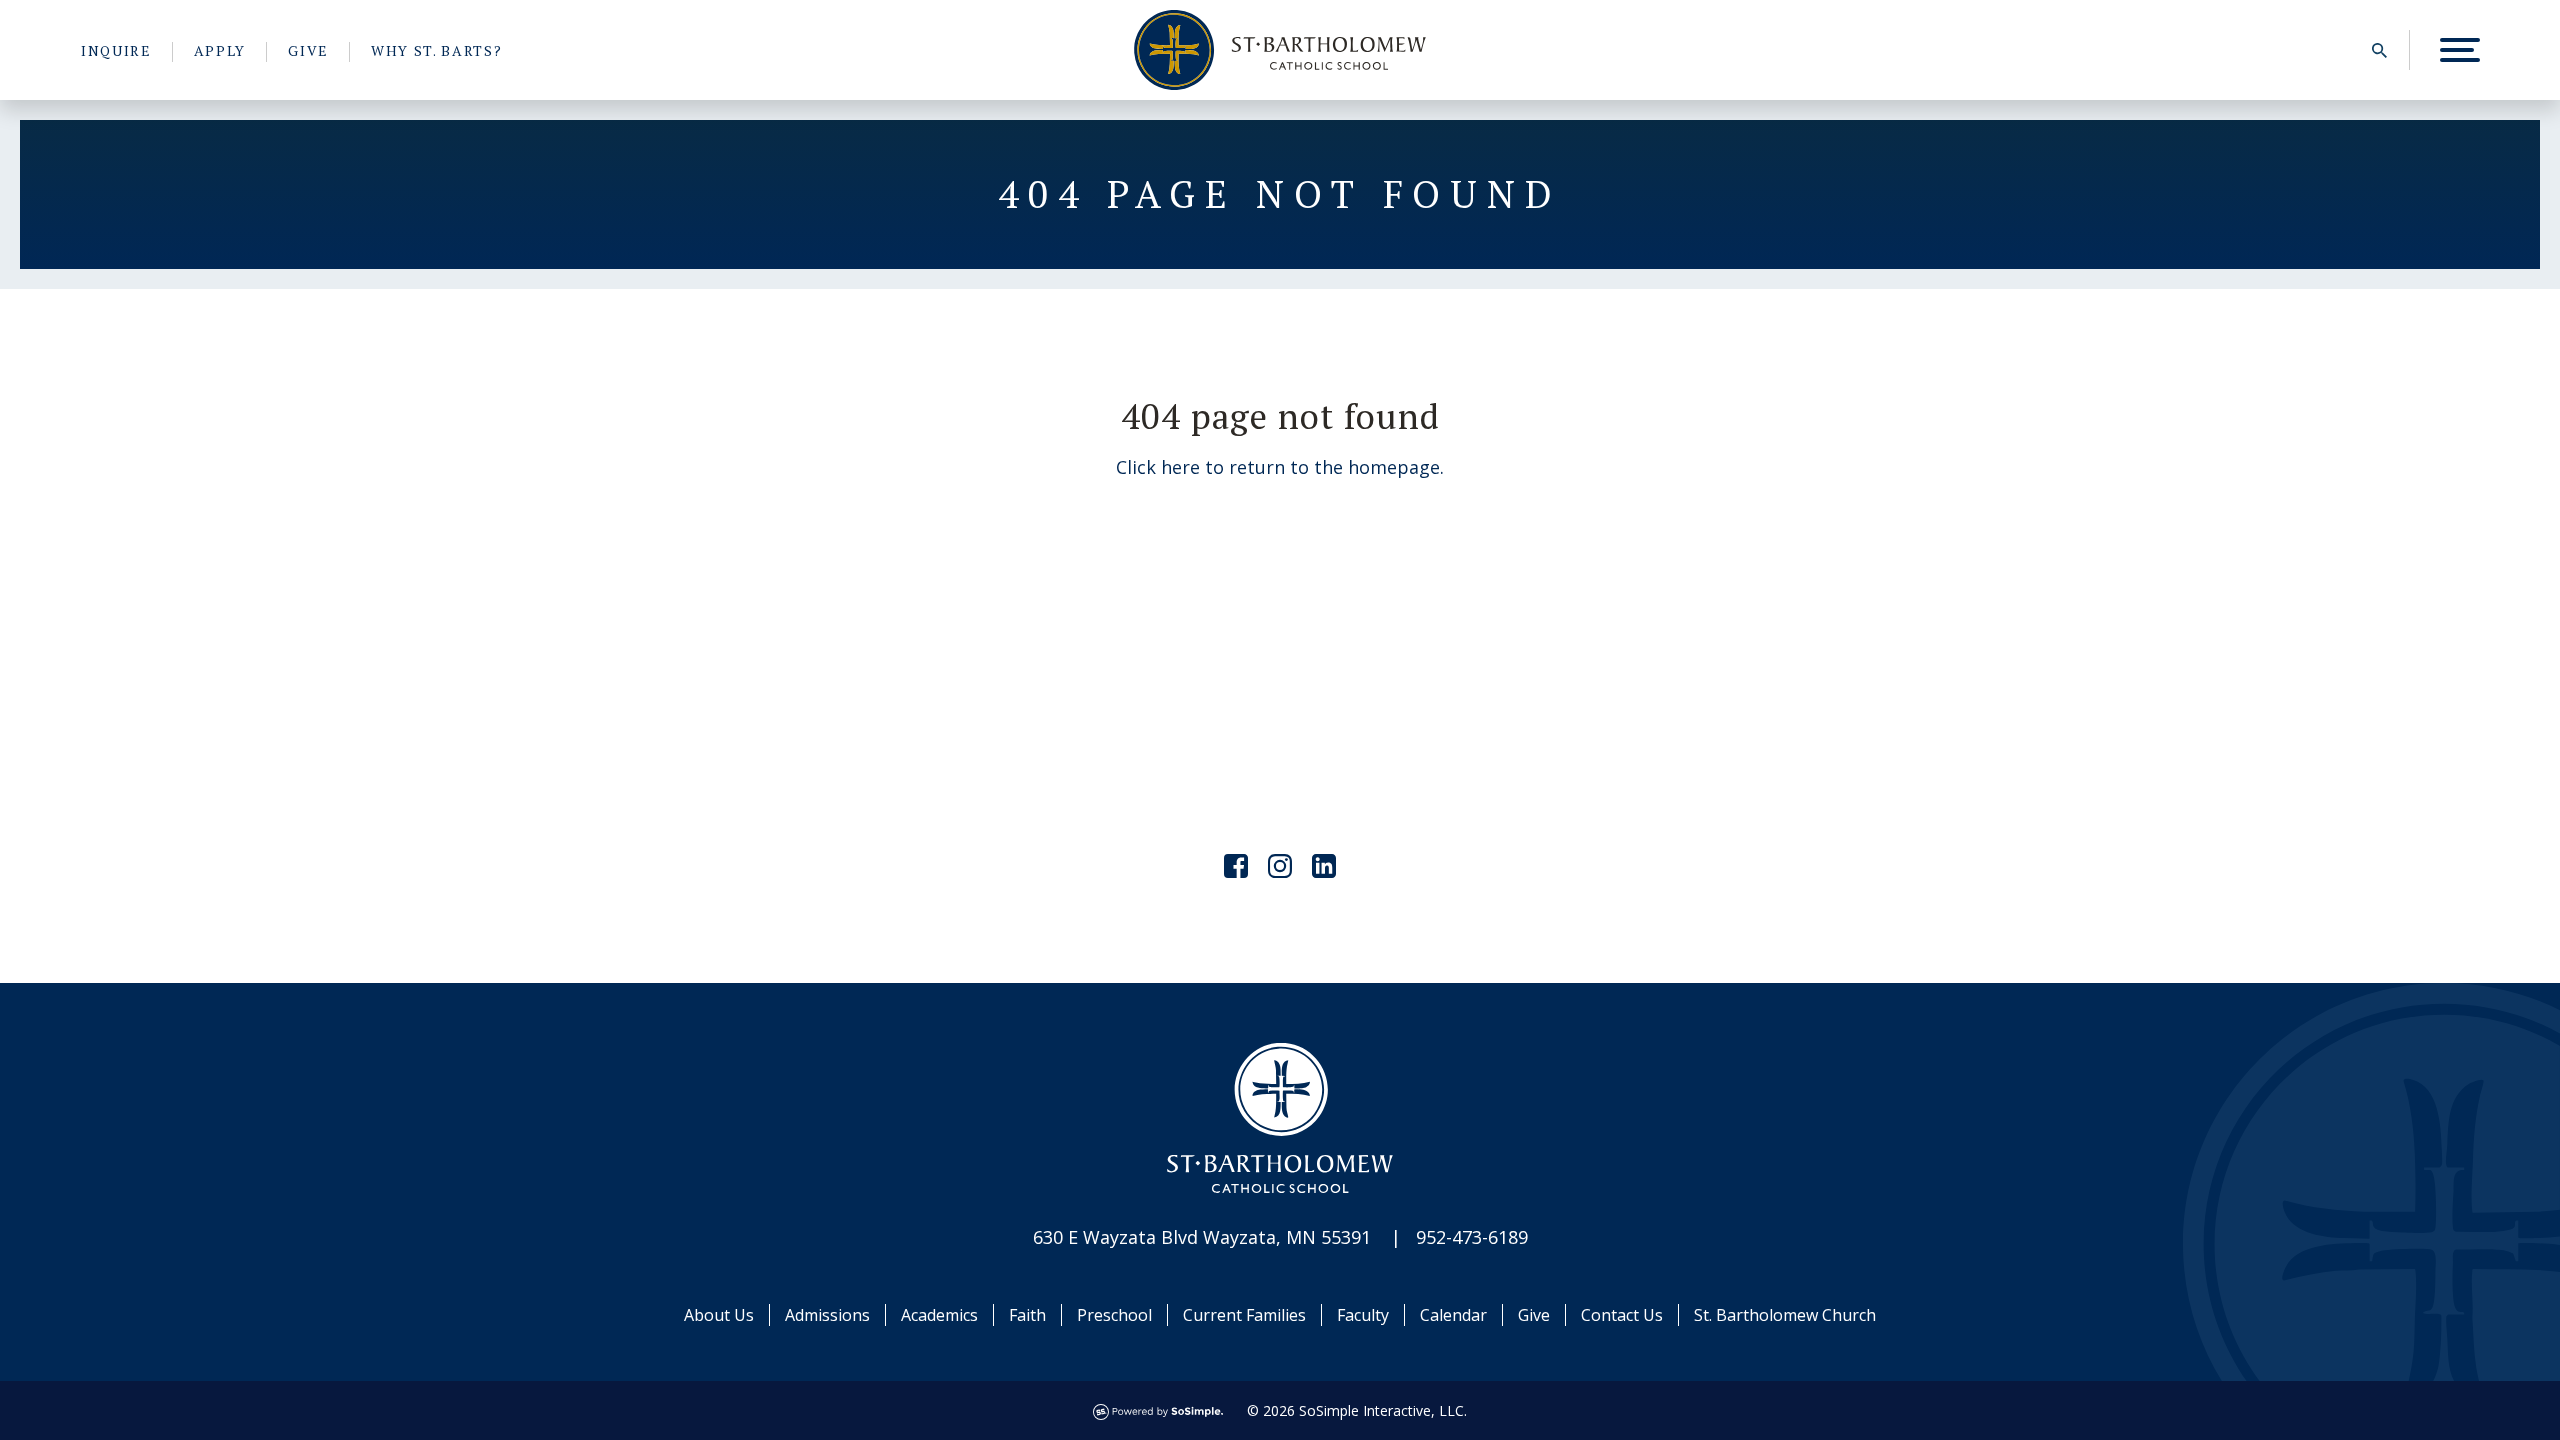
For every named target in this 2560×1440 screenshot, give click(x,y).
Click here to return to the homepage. (1280, 467)
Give (308, 50)
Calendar (1453, 1315)
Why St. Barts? (437, 50)
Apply (220, 50)
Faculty (1363, 1315)
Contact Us (1622, 1315)
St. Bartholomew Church (1785, 1315)
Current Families (1244, 1315)
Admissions (827, 1315)
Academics (939, 1315)
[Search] (2379, 50)
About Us (719, 1315)
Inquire (116, 50)
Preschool (1114, 1315)
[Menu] (2460, 50)
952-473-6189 (1472, 1237)
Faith (1027, 1315)
